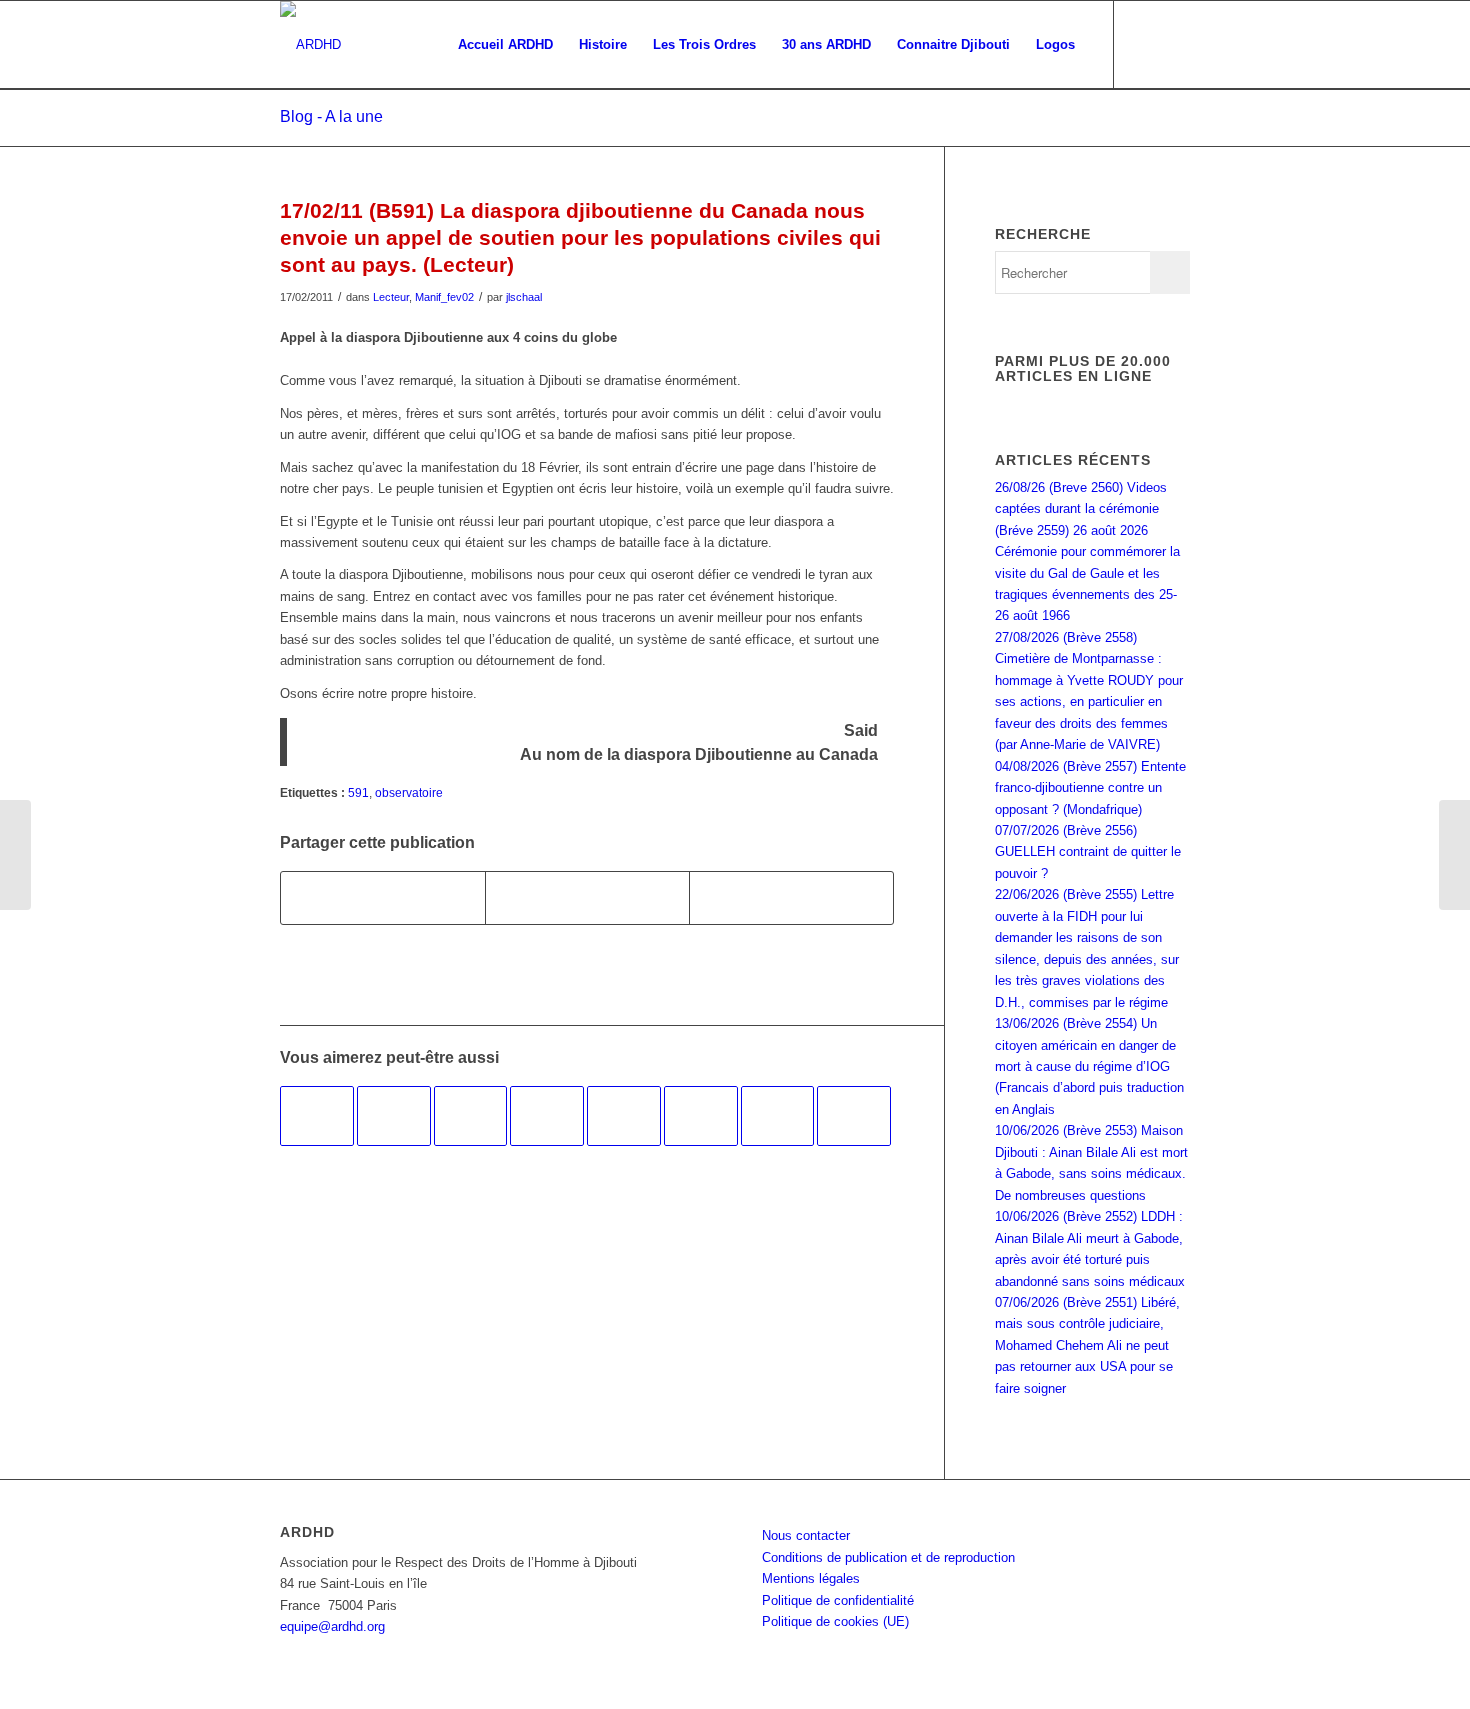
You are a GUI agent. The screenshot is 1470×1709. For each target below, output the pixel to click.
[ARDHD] (310, 45)
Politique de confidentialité (838, 1600)
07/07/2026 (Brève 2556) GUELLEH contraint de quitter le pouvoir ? (1088, 852)
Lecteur (391, 297)
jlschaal (524, 297)
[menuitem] (505, 45)
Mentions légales (811, 1578)
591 (358, 792)
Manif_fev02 (444, 297)
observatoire (409, 792)
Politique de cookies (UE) (835, 1621)
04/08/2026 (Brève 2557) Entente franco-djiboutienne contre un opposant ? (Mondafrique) (1090, 788)
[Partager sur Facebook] (383, 897)
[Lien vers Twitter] (1175, 44)
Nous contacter (806, 1535)
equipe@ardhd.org (332, 1626)
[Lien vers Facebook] (1145, 44)
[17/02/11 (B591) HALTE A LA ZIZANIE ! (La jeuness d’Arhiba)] (15, 855)
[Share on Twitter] (791, 897)
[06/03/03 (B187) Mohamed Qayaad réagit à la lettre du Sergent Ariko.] (471, 1116)
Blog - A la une (331, 116)
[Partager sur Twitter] (587, 897)
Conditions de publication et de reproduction (888, 1557)
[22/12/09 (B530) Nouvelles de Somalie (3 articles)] (547, 1116)
